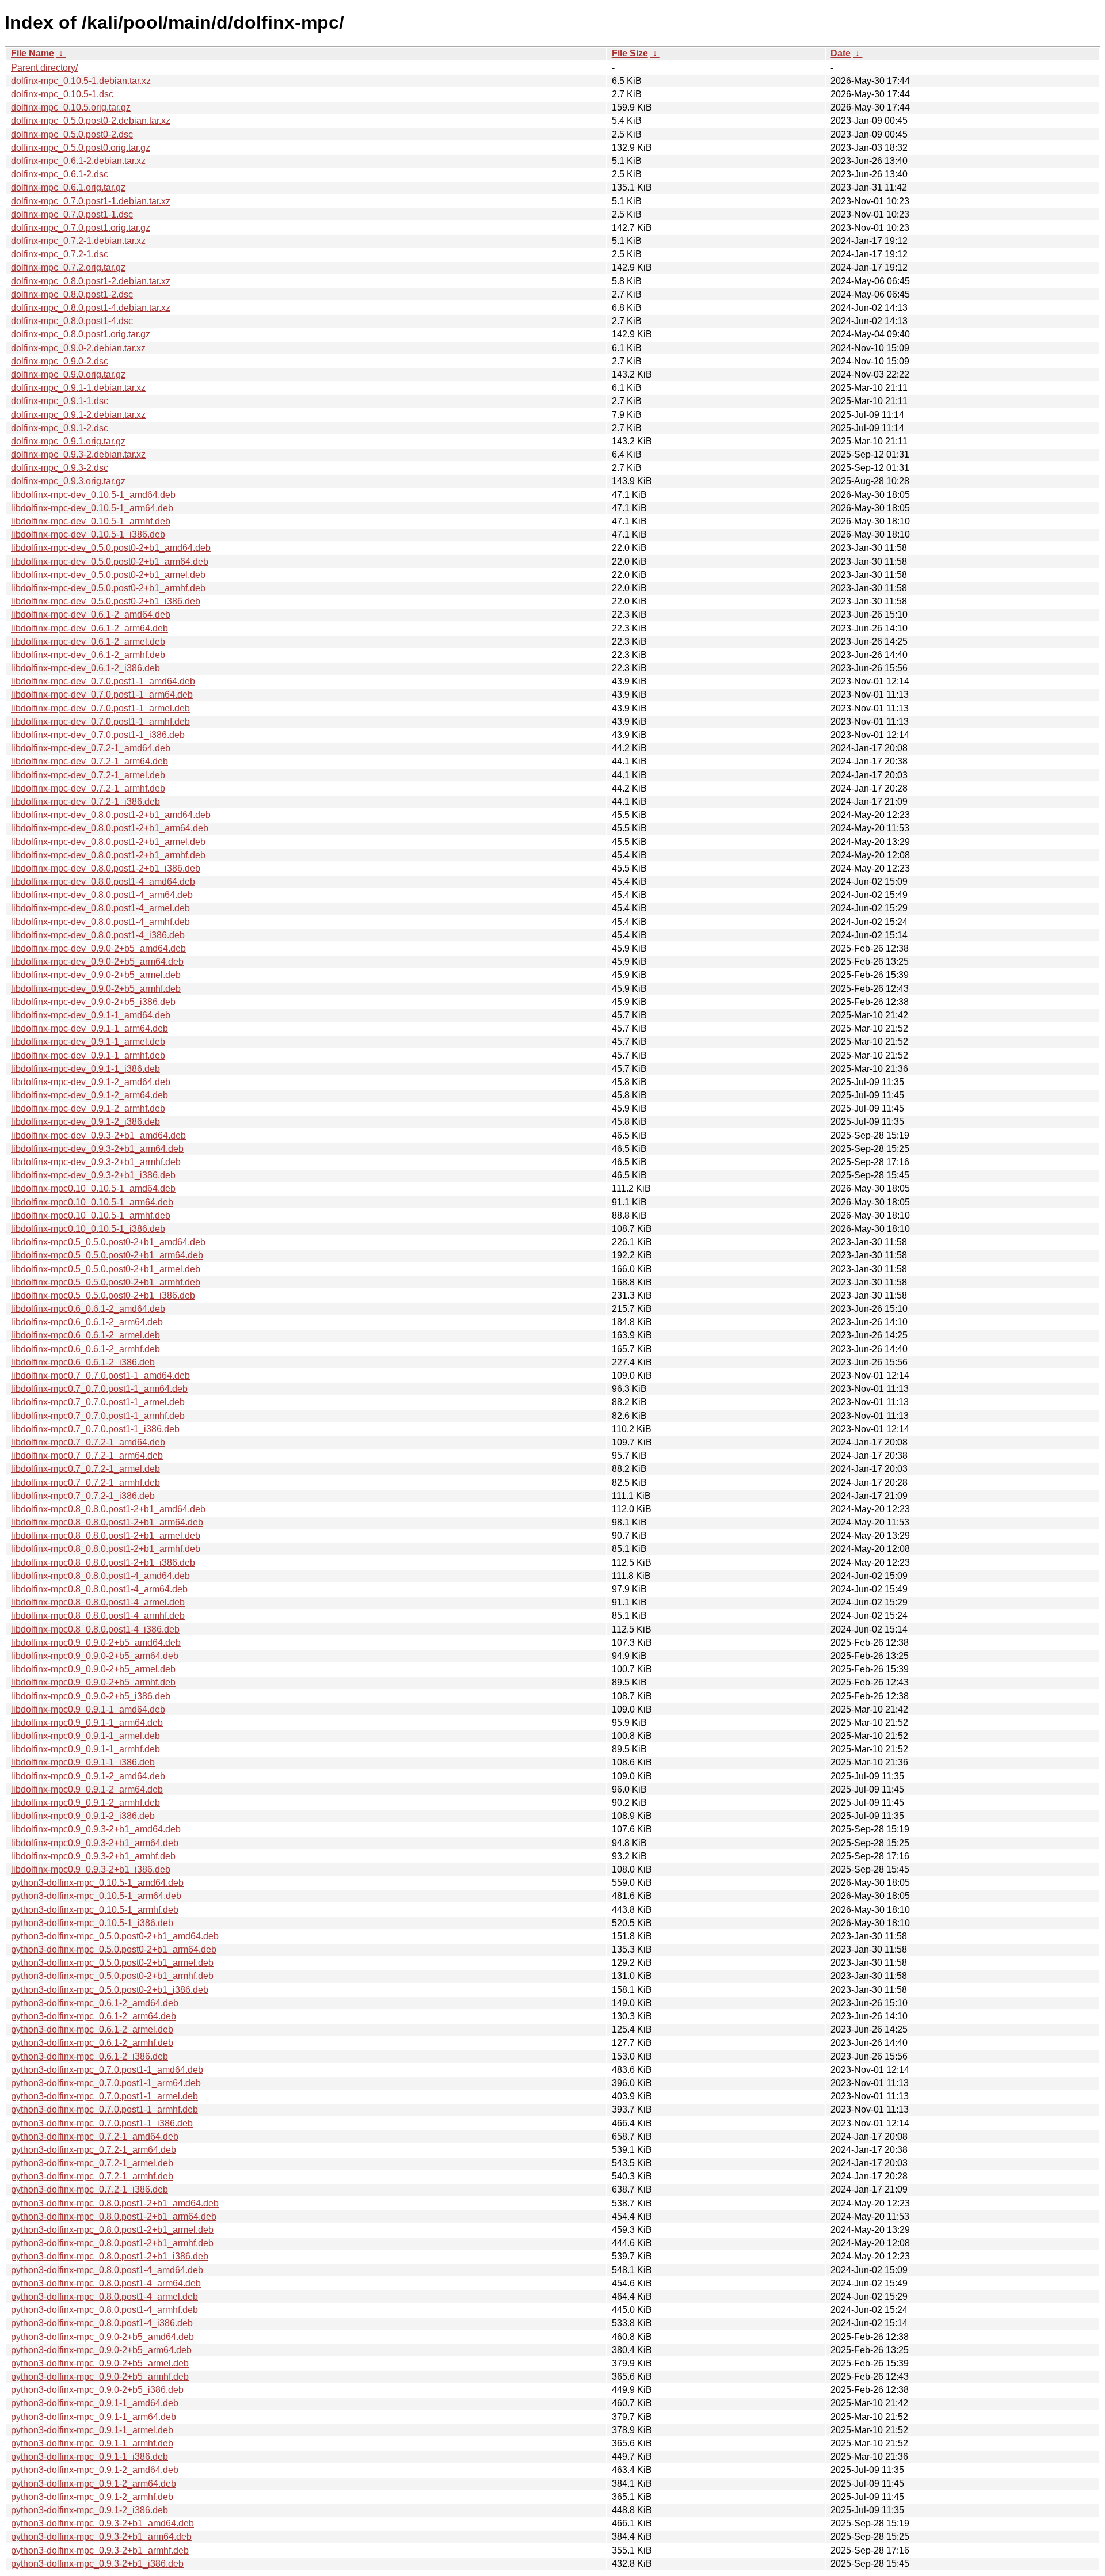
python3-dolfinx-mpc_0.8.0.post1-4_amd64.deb (107, 2270)
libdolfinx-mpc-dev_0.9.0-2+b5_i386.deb (93, 1002)
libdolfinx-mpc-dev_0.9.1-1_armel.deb (88, 1042)
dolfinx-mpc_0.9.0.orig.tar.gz (68, 374)
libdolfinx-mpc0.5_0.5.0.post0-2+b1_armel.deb (106, 1269)
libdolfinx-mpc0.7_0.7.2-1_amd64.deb (88, 1442)
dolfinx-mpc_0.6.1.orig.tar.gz (68, 187)
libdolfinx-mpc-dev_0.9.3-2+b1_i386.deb (93, 1175)
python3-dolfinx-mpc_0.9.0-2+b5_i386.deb (97, 2390)
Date (841, 53)
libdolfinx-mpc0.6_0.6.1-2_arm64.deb (87, 1322)
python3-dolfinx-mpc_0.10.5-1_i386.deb (92, 1923)
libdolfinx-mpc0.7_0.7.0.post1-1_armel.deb (98, 1402)
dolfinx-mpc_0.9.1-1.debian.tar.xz (78, 388)
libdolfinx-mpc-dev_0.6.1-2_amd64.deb (91, 614)
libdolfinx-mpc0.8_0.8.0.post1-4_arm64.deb (99, 1589)
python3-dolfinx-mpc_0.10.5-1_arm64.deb (96, 1896)
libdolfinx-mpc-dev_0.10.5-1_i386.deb (88, 534)
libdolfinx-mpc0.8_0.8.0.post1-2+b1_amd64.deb (108, 1509)
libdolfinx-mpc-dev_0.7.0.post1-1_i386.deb (98, 735)
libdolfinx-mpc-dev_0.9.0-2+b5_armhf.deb (96, 989)
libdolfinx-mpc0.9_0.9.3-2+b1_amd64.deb (96, 1829)
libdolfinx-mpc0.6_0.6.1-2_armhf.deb (85, 1349)
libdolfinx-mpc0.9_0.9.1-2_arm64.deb (87, 1789)
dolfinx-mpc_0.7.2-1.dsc (60, 254)
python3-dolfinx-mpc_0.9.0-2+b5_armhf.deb (100, 2377)
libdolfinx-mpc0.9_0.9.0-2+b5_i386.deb (91, 1696)
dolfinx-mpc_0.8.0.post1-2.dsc (72, 294)
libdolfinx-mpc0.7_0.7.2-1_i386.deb (83, 1496)
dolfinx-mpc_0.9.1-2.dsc (60, 428)
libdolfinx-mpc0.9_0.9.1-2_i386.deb (83, 1816)
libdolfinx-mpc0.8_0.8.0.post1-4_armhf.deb (98, 1616)
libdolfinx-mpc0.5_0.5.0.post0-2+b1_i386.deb (103, 1295)
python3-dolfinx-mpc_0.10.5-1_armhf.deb (95, 1910)
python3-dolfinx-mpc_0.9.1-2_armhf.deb (92, 2497)
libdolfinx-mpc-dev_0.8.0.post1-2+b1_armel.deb (108, 842)
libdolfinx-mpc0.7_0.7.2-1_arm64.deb (87, 1456)
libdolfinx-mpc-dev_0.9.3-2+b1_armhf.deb (96, 1162)
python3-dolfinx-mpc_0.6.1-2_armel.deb (92, 2029)
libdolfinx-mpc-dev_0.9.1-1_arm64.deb (89, 1028)
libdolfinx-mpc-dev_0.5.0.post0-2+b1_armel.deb (108, 575)
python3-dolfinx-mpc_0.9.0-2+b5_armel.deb (100, 2363)
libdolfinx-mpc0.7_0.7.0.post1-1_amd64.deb (100, 1375)
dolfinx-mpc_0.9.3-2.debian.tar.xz (78, 454)
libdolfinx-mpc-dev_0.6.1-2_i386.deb (85, 668)
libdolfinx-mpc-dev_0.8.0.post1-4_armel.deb (100, 908)
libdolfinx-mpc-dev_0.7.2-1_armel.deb (88, 775)
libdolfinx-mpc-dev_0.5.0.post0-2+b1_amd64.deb (111, 548)
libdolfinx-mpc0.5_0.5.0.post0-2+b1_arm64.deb (107, 1255)
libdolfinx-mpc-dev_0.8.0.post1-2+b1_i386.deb (106, 868)
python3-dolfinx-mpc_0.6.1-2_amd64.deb (95, 2003)
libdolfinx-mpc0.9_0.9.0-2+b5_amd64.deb (96, 1643)
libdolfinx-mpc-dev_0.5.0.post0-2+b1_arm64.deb (110, 562)
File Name (33, 53)
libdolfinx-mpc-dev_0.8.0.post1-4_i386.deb (98, 935)
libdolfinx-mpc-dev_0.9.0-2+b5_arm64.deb (97, 962)
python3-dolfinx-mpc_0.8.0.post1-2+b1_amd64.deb (115, 2203)
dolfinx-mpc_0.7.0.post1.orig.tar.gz (81, 228)
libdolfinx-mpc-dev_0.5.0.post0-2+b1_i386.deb (106, 601)
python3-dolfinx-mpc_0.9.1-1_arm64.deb (94, 2417)
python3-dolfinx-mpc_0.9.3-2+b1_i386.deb (97, 2564)
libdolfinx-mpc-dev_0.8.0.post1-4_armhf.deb (100, 922)
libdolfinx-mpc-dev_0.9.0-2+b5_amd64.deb (98, 948)
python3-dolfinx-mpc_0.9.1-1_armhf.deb (92, 2443)
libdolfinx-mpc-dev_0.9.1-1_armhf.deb (88, 1055)
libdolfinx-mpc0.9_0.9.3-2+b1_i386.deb (91, 1869)
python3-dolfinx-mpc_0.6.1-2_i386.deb (89, 2056)
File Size (630, 53)
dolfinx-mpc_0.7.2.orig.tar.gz (68, 267)
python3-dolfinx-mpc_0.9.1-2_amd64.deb (95, 2470)
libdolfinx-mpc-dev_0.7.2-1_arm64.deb (89, 761)
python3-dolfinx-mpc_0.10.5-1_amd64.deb (97, 1883)
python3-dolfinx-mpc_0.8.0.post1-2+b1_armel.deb (112, 2230)
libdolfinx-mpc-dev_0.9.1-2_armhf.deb (88, 1108)
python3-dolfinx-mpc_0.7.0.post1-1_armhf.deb (104, 2109)
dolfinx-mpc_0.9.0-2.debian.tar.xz (78, 348)
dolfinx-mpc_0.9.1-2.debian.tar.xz (78, 415)
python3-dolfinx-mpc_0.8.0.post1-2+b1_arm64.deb (114, 2217)
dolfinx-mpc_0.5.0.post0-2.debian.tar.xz (91, 121)
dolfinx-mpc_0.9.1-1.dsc (60, 401)
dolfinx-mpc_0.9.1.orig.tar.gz (68, 441)
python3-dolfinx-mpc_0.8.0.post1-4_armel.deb (104, 2297)
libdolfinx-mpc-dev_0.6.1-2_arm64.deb (89, 628)
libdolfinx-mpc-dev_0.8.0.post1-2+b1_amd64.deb (111, 815)
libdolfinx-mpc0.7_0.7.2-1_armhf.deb (85, 1483)
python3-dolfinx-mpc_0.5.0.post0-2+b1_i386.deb (110, 1990)
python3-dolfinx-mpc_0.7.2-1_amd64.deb (95, 2136)
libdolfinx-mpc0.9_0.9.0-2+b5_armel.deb (93, 1669)
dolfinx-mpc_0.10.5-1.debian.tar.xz (81, 81)
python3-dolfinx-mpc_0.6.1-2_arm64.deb (94, 2016)
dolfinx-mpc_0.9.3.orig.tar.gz (68, 481)
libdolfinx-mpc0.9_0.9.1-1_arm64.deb (87, 1723)
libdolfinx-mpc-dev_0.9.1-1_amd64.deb (91, 1015)
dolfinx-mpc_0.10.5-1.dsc (62, 94)
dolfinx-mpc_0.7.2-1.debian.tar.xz (78, 241)
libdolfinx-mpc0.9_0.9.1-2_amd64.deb (88, 1776)
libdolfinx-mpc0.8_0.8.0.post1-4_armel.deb (98, 1602)
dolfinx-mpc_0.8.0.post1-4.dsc (72, 321)
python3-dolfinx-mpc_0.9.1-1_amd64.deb (95, 2403)
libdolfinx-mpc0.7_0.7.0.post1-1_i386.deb (95, 1429)
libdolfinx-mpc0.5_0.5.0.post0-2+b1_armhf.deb (106, 1282)
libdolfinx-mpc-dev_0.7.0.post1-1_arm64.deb (102, 695)
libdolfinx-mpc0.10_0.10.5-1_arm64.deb (92, 1202)
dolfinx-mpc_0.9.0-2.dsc (60, 361)
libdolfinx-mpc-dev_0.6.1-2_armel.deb (88, 642)
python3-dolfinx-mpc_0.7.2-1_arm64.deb (94, 2150)
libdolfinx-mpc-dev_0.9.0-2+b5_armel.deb (96, 975)
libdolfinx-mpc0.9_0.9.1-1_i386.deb (83, 1762)
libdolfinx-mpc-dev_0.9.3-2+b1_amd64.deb (98, 1135)
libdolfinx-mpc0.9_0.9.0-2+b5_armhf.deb (93, 1682)
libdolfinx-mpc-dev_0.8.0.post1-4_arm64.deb (102, 895)
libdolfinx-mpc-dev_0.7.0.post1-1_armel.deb (100, 708)
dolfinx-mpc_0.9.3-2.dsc (60, 468)
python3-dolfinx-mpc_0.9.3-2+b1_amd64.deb (102, 2523)
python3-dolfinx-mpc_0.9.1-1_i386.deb (89, 2457)
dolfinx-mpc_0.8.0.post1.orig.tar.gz (81, 334)
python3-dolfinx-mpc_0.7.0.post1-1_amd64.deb (107, 2070)
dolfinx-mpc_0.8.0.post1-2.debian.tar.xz (91, 281)
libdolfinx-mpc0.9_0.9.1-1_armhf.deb (85, 1749)
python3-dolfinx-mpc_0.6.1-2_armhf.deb (92, 2043)
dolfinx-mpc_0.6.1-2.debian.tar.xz (78, 161)
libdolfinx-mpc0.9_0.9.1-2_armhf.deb (85, 1803)
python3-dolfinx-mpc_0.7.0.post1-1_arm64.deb (106, 2083)
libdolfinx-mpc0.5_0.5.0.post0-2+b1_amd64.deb (108, 1242)
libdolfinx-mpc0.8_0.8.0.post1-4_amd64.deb (100, 1576)
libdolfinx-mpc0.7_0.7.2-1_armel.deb (85, 1469)
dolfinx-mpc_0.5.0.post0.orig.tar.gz (81, 148)
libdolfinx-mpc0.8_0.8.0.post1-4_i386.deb (95, 1629)
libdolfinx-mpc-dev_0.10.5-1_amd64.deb (93, 495)
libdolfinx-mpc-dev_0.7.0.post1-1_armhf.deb (100, 722)
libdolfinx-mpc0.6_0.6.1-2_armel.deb (85, 1335)
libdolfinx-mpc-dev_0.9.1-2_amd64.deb (91, 1082)
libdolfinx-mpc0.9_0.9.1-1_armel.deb (85, 1736)
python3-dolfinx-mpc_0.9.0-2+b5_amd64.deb (102, 2337)
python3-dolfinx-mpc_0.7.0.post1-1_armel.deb (104, 2096)
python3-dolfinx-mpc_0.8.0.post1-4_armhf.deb (104, 2310)
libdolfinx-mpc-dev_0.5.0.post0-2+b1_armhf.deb (108, 588)
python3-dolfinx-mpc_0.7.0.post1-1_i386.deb (102, 2123)
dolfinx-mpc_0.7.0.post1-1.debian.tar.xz (91, 201)
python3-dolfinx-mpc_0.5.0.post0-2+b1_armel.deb (112, 1963)
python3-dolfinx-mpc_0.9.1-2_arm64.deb (94, 2484)
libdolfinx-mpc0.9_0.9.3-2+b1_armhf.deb (93, 1856)
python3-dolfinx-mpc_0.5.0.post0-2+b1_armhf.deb (112, 1976)
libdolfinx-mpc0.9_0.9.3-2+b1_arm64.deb (95, 1843)
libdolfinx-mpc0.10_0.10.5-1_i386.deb (88, 1229)
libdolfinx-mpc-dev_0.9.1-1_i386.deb (85, 1069)
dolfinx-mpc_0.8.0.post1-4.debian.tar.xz (91, 308)
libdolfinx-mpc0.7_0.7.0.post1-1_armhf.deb (98, 1416)
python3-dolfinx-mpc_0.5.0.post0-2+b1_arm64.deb (114, 1949)
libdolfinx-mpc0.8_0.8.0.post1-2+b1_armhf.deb (106, 1549)
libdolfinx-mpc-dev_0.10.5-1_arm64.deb (92, 508)
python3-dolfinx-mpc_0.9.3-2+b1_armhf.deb (100, 2550)
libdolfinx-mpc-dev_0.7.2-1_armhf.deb (88, 788)
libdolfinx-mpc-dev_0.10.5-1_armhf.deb (91, 521)
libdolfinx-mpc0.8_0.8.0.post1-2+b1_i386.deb (103, 1563)
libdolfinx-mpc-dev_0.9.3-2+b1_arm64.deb (97, 1149)
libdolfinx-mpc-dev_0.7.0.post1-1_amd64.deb (103, 681)
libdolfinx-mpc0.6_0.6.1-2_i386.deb (83, 1362)
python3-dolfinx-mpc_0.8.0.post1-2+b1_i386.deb (110, 2256)
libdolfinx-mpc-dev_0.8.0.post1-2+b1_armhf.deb (108, 855)
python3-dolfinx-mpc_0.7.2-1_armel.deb (92, 2163)
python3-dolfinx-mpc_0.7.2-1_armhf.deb (92, 2176)
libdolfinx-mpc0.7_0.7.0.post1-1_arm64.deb (99, 1389)
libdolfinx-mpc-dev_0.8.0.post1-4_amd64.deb (103, 882)
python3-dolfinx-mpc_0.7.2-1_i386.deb (89, 2189)
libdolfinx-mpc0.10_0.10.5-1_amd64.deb (93, 1188)
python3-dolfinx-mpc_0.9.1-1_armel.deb (92, 2430)
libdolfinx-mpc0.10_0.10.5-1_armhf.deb (91, 1215)
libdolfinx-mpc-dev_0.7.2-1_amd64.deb (91, 748)
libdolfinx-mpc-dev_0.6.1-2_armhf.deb (88, 655)
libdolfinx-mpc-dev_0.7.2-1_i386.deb (85, 802)
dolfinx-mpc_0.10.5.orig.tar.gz (71, 107)
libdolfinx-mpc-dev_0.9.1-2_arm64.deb (89, 1095)
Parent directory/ (44, 68)
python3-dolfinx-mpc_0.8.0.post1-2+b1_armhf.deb (112, 2243)
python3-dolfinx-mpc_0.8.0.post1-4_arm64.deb (106, 2283)
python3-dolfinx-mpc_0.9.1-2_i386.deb (89, 2510)
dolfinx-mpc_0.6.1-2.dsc (60, 174)
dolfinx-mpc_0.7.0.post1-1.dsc (72, 214)
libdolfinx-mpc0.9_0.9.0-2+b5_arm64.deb (95, 1656)
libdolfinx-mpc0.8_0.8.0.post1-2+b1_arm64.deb (107, 1522)
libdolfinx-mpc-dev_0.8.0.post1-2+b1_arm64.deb (110, 828)
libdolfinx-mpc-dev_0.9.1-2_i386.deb (85, 1122)
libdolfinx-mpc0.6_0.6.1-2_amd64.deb (88, 1309)
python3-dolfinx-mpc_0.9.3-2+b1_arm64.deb (101, 2537)
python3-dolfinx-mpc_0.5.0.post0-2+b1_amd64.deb (115, 1936)
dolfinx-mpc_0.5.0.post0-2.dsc (72, 134)
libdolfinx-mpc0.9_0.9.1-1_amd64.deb (88, 1709)
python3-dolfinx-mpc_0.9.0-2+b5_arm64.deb (101, 2350)
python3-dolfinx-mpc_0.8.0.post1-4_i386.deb (102, 2323)
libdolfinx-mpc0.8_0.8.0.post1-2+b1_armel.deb (106, 1536)
